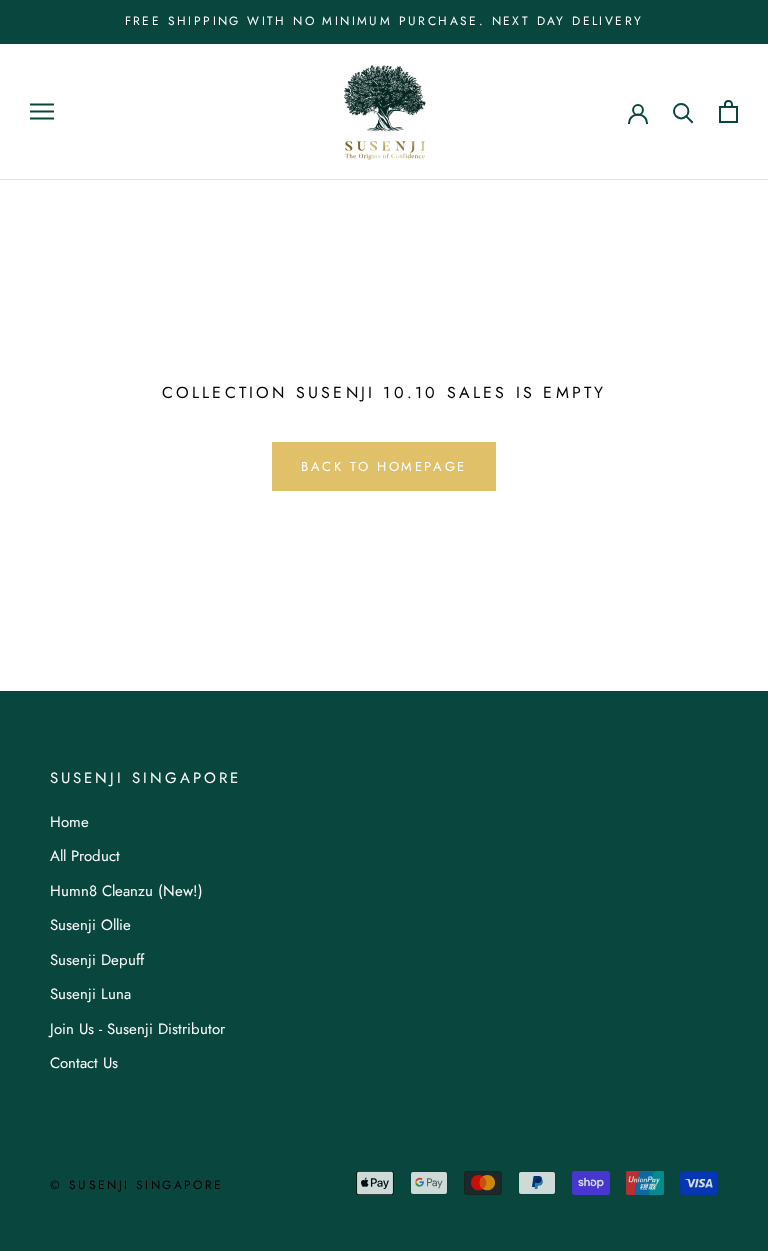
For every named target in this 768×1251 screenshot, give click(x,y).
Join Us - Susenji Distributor (137, 1029)
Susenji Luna (90, 994)
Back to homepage (384, 466)
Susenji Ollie (90, 925)
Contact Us (84, 1063)
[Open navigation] (42, 111)
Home (69, 822)
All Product (85, 856)
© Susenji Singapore (137, 1185)
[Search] (683, 111)
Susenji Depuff (97, 960)
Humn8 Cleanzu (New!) (126, 891)
